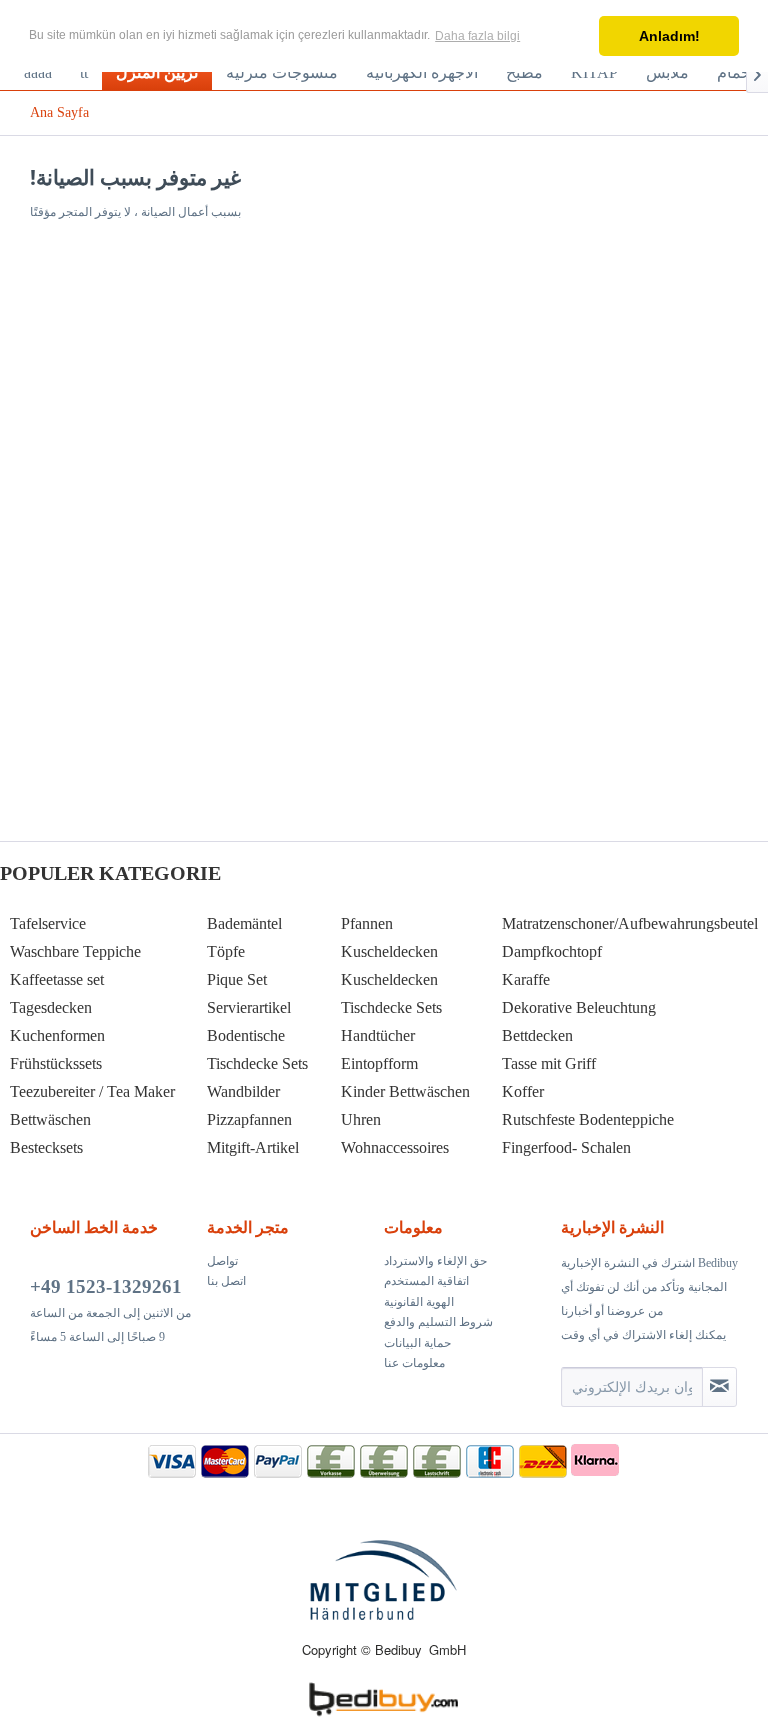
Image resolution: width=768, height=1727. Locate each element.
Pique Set (237, 979)
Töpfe (226, 951)
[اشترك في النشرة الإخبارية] (719, 1387)
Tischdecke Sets (257, 1063)
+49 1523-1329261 (106, 1286)
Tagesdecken (51, 1007)
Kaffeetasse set (57, 979)
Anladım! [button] (669, 36)
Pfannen (367, 923)
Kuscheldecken (389, 951)
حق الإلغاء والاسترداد (435, 1261)
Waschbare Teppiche (75, 951)
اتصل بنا (226, 1281)
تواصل (222, 1261)
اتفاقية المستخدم (426, 1281)
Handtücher (378, 1035)
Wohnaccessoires (395, 1147)
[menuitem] (38, 73)
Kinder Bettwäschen (405, 1091)
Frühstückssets (56, 1063)
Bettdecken (537, 1035)
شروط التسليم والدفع (438, 1322)
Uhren (361, 1119)
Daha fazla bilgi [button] (477, 36)
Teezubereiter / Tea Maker (92, 1091)
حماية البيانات (417, 1343)
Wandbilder (243, 1091)
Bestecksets (46, 1147)
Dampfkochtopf (552, 951)
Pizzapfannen (249, 1119)
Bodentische (246, 1035)
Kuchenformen (57, 1035)
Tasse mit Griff (549, 1063)
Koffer (523, 1091)
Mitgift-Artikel (253, 1147)
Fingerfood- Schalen (566, 1147)
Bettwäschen (50, 1119)
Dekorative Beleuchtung (579, 1007)
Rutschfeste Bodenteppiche (588, 1119)
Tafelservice (48, 923)
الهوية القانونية (419, 1302)
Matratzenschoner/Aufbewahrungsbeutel (630, 923)
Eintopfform (379, 1063)
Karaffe (526, 979)
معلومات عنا (414, 1363)
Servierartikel (249, 1007)
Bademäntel (244, 923)
